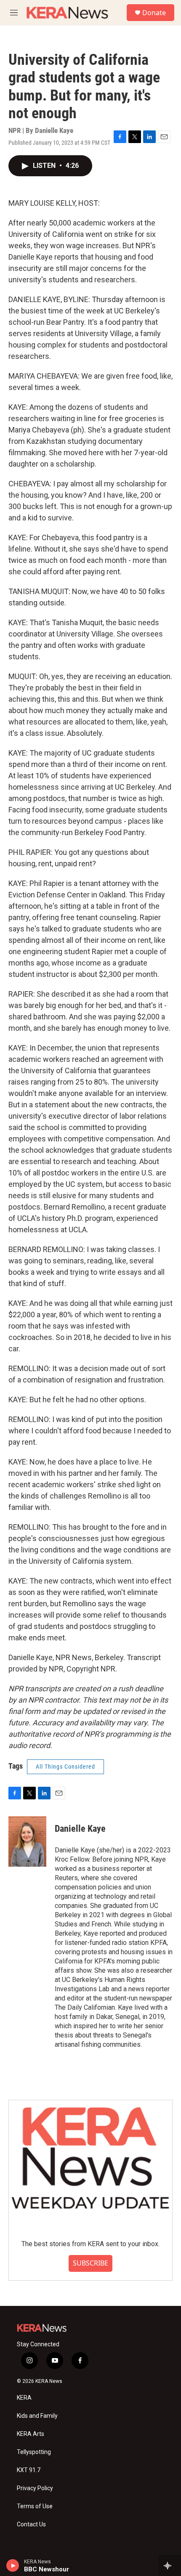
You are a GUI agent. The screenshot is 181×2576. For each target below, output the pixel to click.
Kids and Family (37, 2416)
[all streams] (170, 2565)
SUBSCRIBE (90, 2263)
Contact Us (31, 2524)
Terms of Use (35, 2506)
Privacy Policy (35, 2488)
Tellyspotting (34, 2452)
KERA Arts (31, 2434)
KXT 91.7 (29, 2470)
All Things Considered (65, 1767)
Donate (154, 13)
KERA (24, 2398)
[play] (13, 2565)
